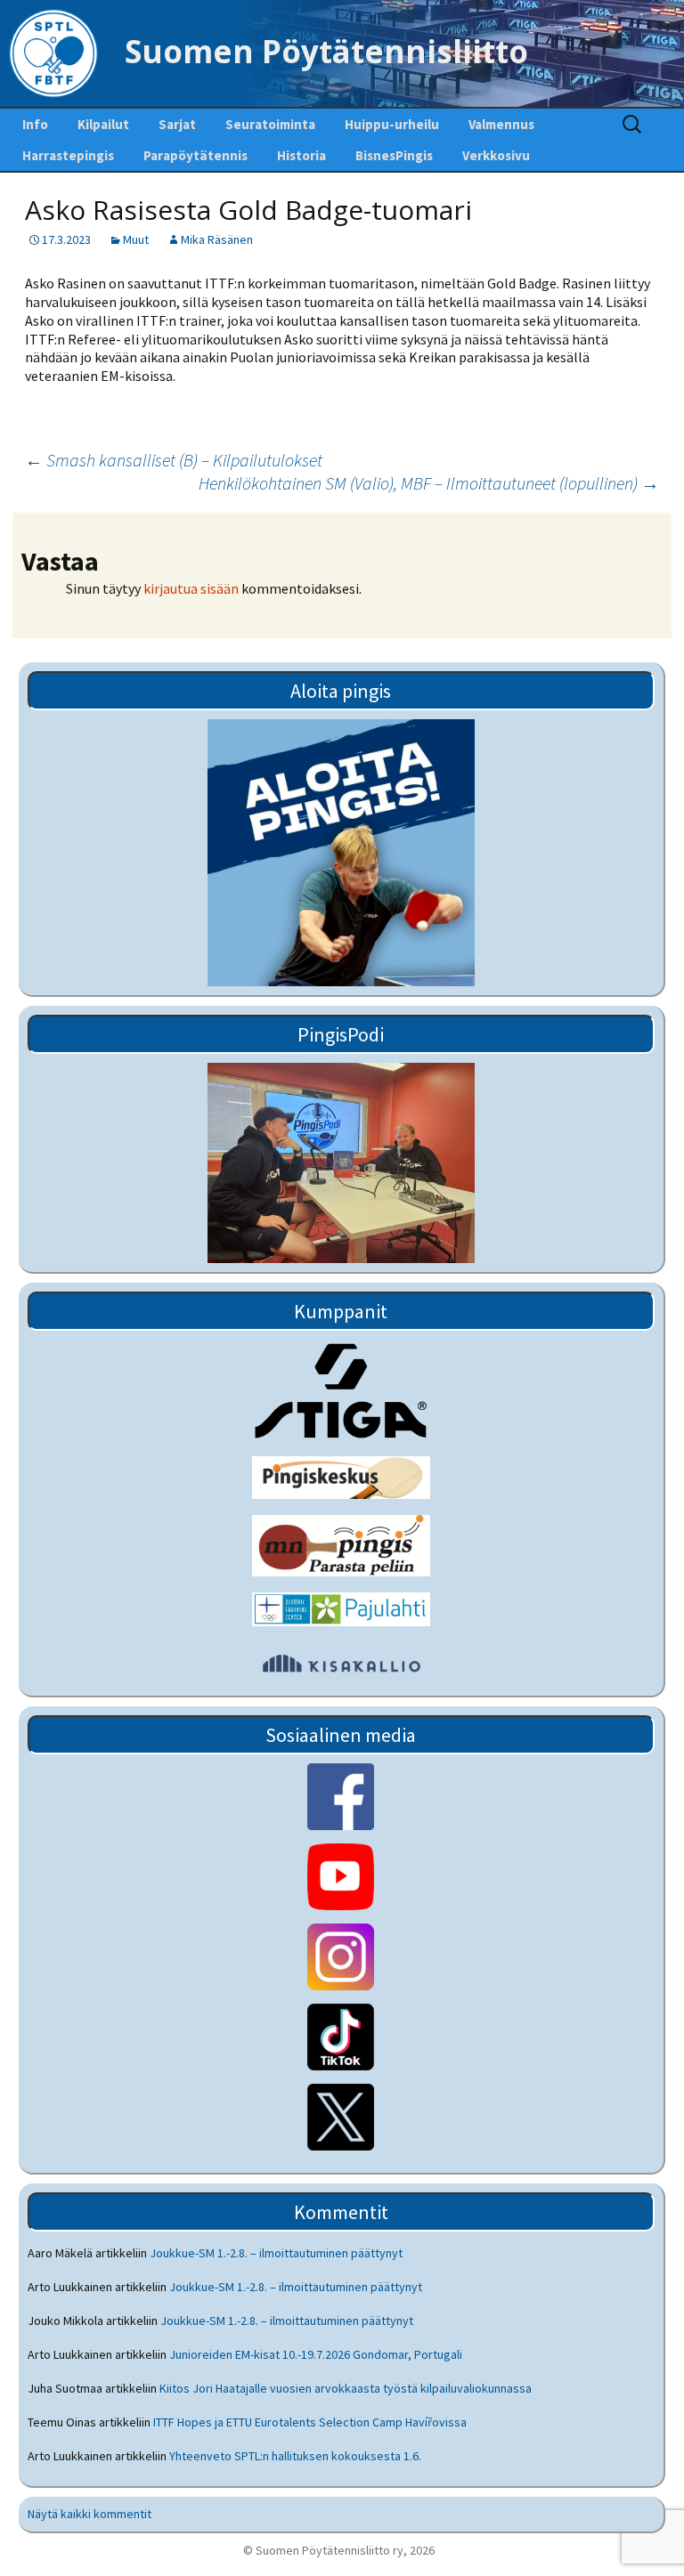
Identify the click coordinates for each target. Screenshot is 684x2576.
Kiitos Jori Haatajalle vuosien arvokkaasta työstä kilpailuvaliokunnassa (346, 2388)
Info (35, 124)
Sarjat (177, 124)
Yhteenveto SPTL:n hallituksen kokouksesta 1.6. (295, 2456)
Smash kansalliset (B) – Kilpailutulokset (174, 460)
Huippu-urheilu (392, 124)
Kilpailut (103, 124)
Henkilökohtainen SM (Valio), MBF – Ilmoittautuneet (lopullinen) (429, 483)
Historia (301, 155)
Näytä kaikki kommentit (90, 2514)
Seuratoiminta (270, 124)
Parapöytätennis (195, 155)
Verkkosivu (496, 155)
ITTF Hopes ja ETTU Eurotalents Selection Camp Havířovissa (310, 2422)
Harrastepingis (68, 155)
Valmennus (501, 124)
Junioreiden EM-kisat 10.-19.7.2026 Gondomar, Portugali (316, 2354)
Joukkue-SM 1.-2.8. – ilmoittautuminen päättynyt (276, 2253)
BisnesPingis (394, 155)
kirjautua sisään (191, 588)
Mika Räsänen (217, 239)
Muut (136, 239)
